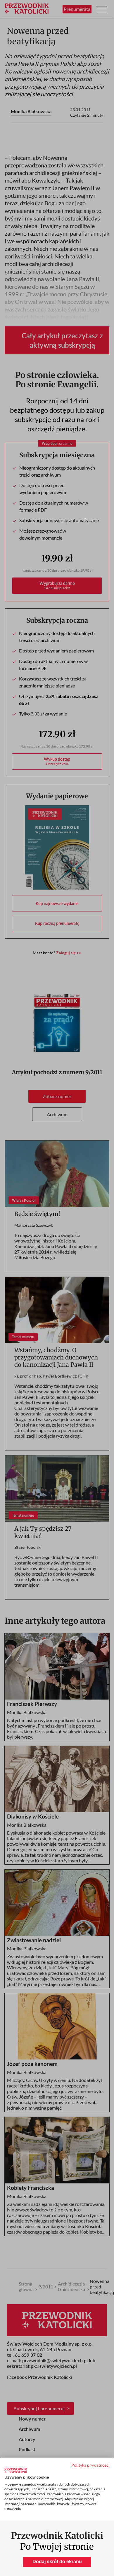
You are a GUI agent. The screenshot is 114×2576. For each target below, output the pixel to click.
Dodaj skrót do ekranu (57, 2562)
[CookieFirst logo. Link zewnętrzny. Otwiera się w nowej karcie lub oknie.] (16, 2471)
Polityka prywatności (90, 2465)
